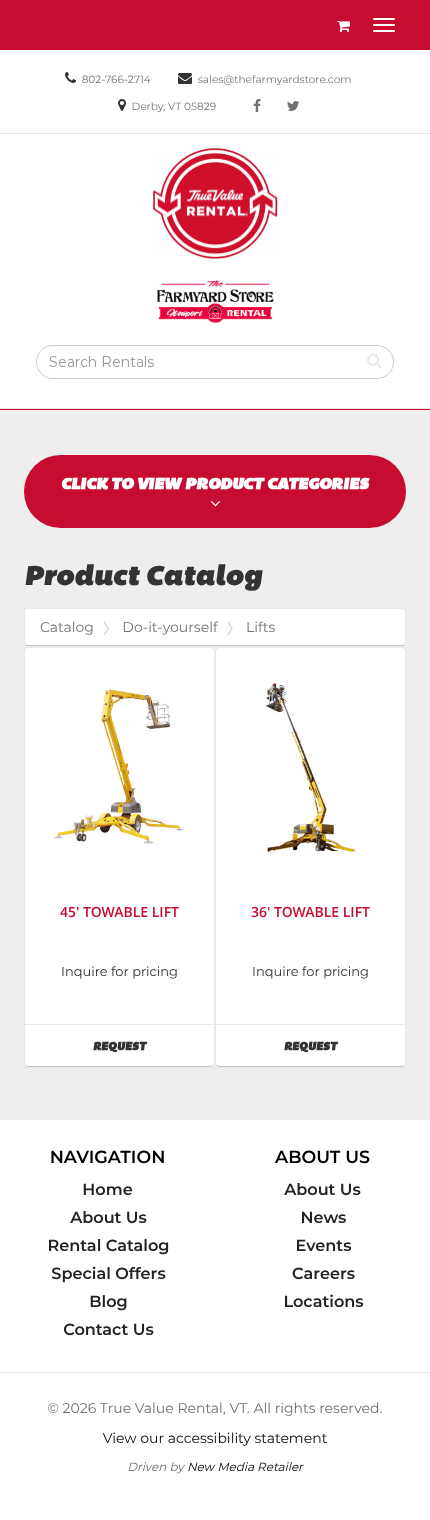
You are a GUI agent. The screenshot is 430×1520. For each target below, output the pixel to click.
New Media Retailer (245, 1466)
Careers (323, 1274)
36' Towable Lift (310, 912)
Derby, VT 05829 (174, 106)
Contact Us (108, 1330)
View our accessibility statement (215, 1438)
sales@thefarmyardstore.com (275, 79)
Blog (108, 1302)
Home (107, 1190)
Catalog (67, 627)
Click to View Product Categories (215, 483)
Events (324, 1246)
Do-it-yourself (169, 627)
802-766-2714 (116, 79)
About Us (108, 1218)
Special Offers (108, 1274)
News (324, 1218)
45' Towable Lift (119, 912)
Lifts (260, 627)
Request (153, 1045)
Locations (323, 1302)
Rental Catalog (109, 1246)
